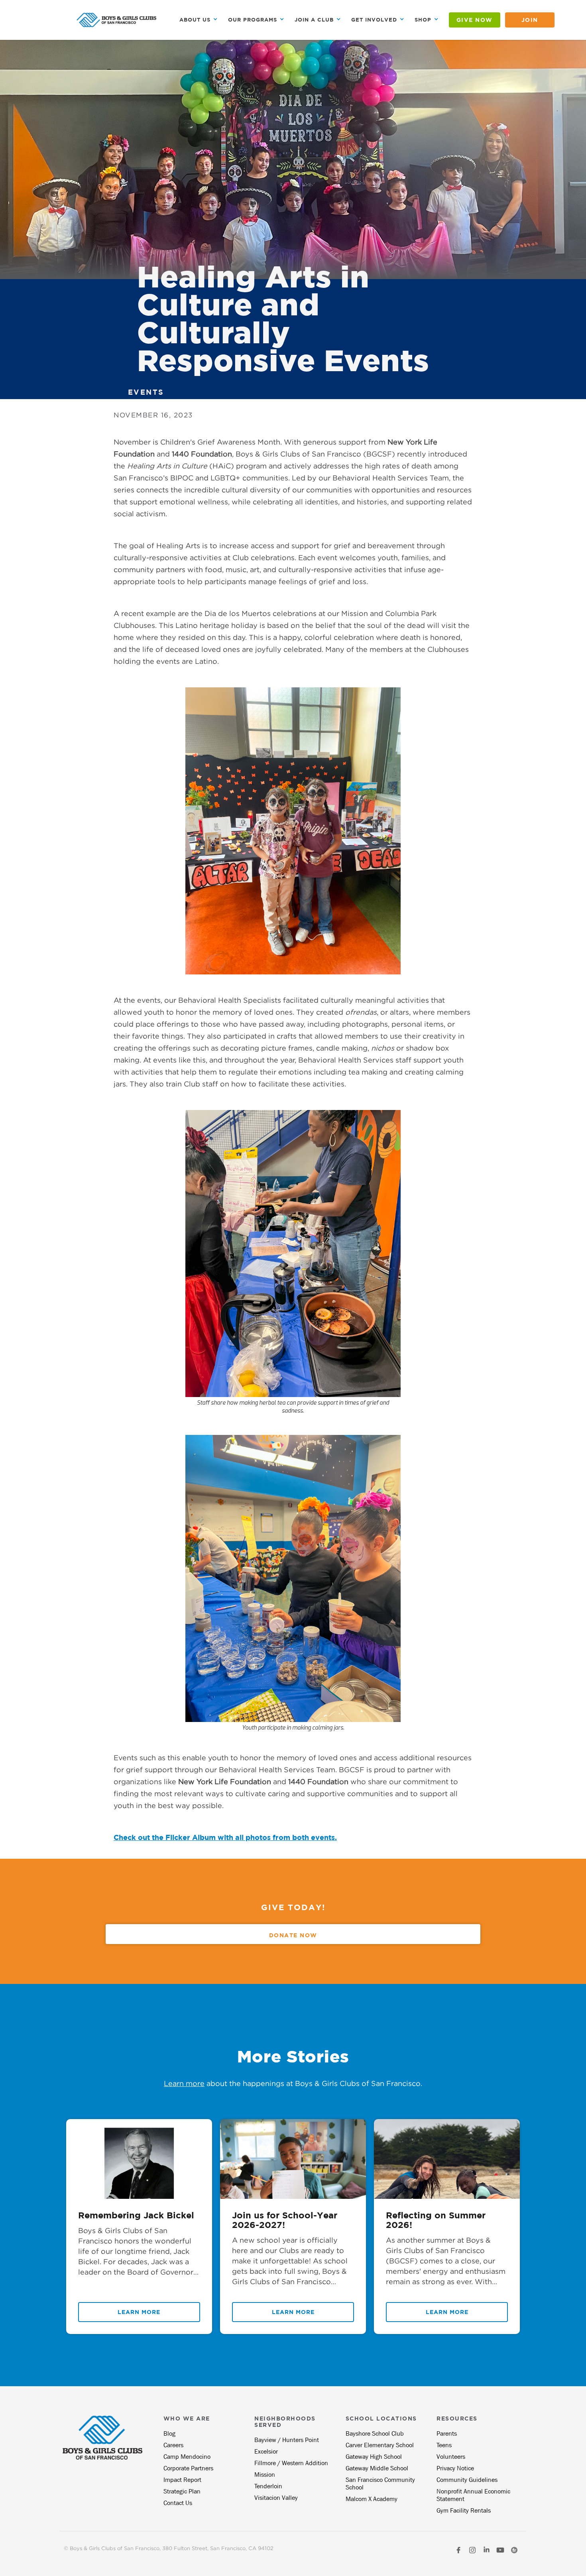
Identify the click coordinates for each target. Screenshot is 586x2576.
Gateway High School (374, 2457)
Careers (173, 2445)
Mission (265, 2475)
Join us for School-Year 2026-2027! (285, 2220)
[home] (116, 20)
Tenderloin (268, 2486)
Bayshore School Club (375, 2433)
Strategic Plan (182, 2491)
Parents (447, 2433)
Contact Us (178, 2503)
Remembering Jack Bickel (136, 2215)
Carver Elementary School (380, 2445)
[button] (199, 20)
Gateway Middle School (377, 2468)
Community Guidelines (467, 2480)
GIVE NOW (475, 20)
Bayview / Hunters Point (287, 2440)
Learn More (139, 2312)
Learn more (184, 2083)
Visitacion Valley (276, 2498)
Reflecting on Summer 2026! (436, 2220)
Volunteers (451, 2457)
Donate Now (293, 1935)
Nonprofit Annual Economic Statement (473, 2495)
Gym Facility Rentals (464, 2510)
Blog (169, 2433)
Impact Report (182, 2480)
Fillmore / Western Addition (291, 2463)
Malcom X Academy (372, 2499)
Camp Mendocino (187, 2457)
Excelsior (266, 2451)
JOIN (530, 20)
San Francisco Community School (380, 2484)
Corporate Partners (188, 2468)
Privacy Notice (455, 2468)
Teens (444, 2445)
